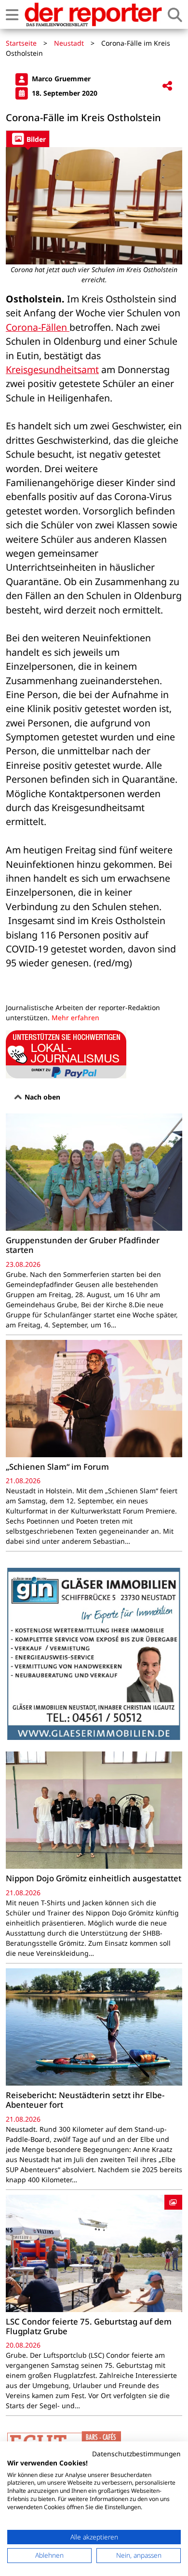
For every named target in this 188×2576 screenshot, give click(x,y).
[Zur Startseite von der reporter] (93, 14)
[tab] (28, 139)
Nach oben (41, 1097)
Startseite (21, 43)
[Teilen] (167, 86)
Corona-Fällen (38, 327)
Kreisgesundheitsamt (52, 369)
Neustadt (69, 43)
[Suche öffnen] (175, 15)
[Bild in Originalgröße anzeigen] (94, 206)
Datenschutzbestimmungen (136, 2454)
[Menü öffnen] (12, 15)
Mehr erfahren (75, 1018)
